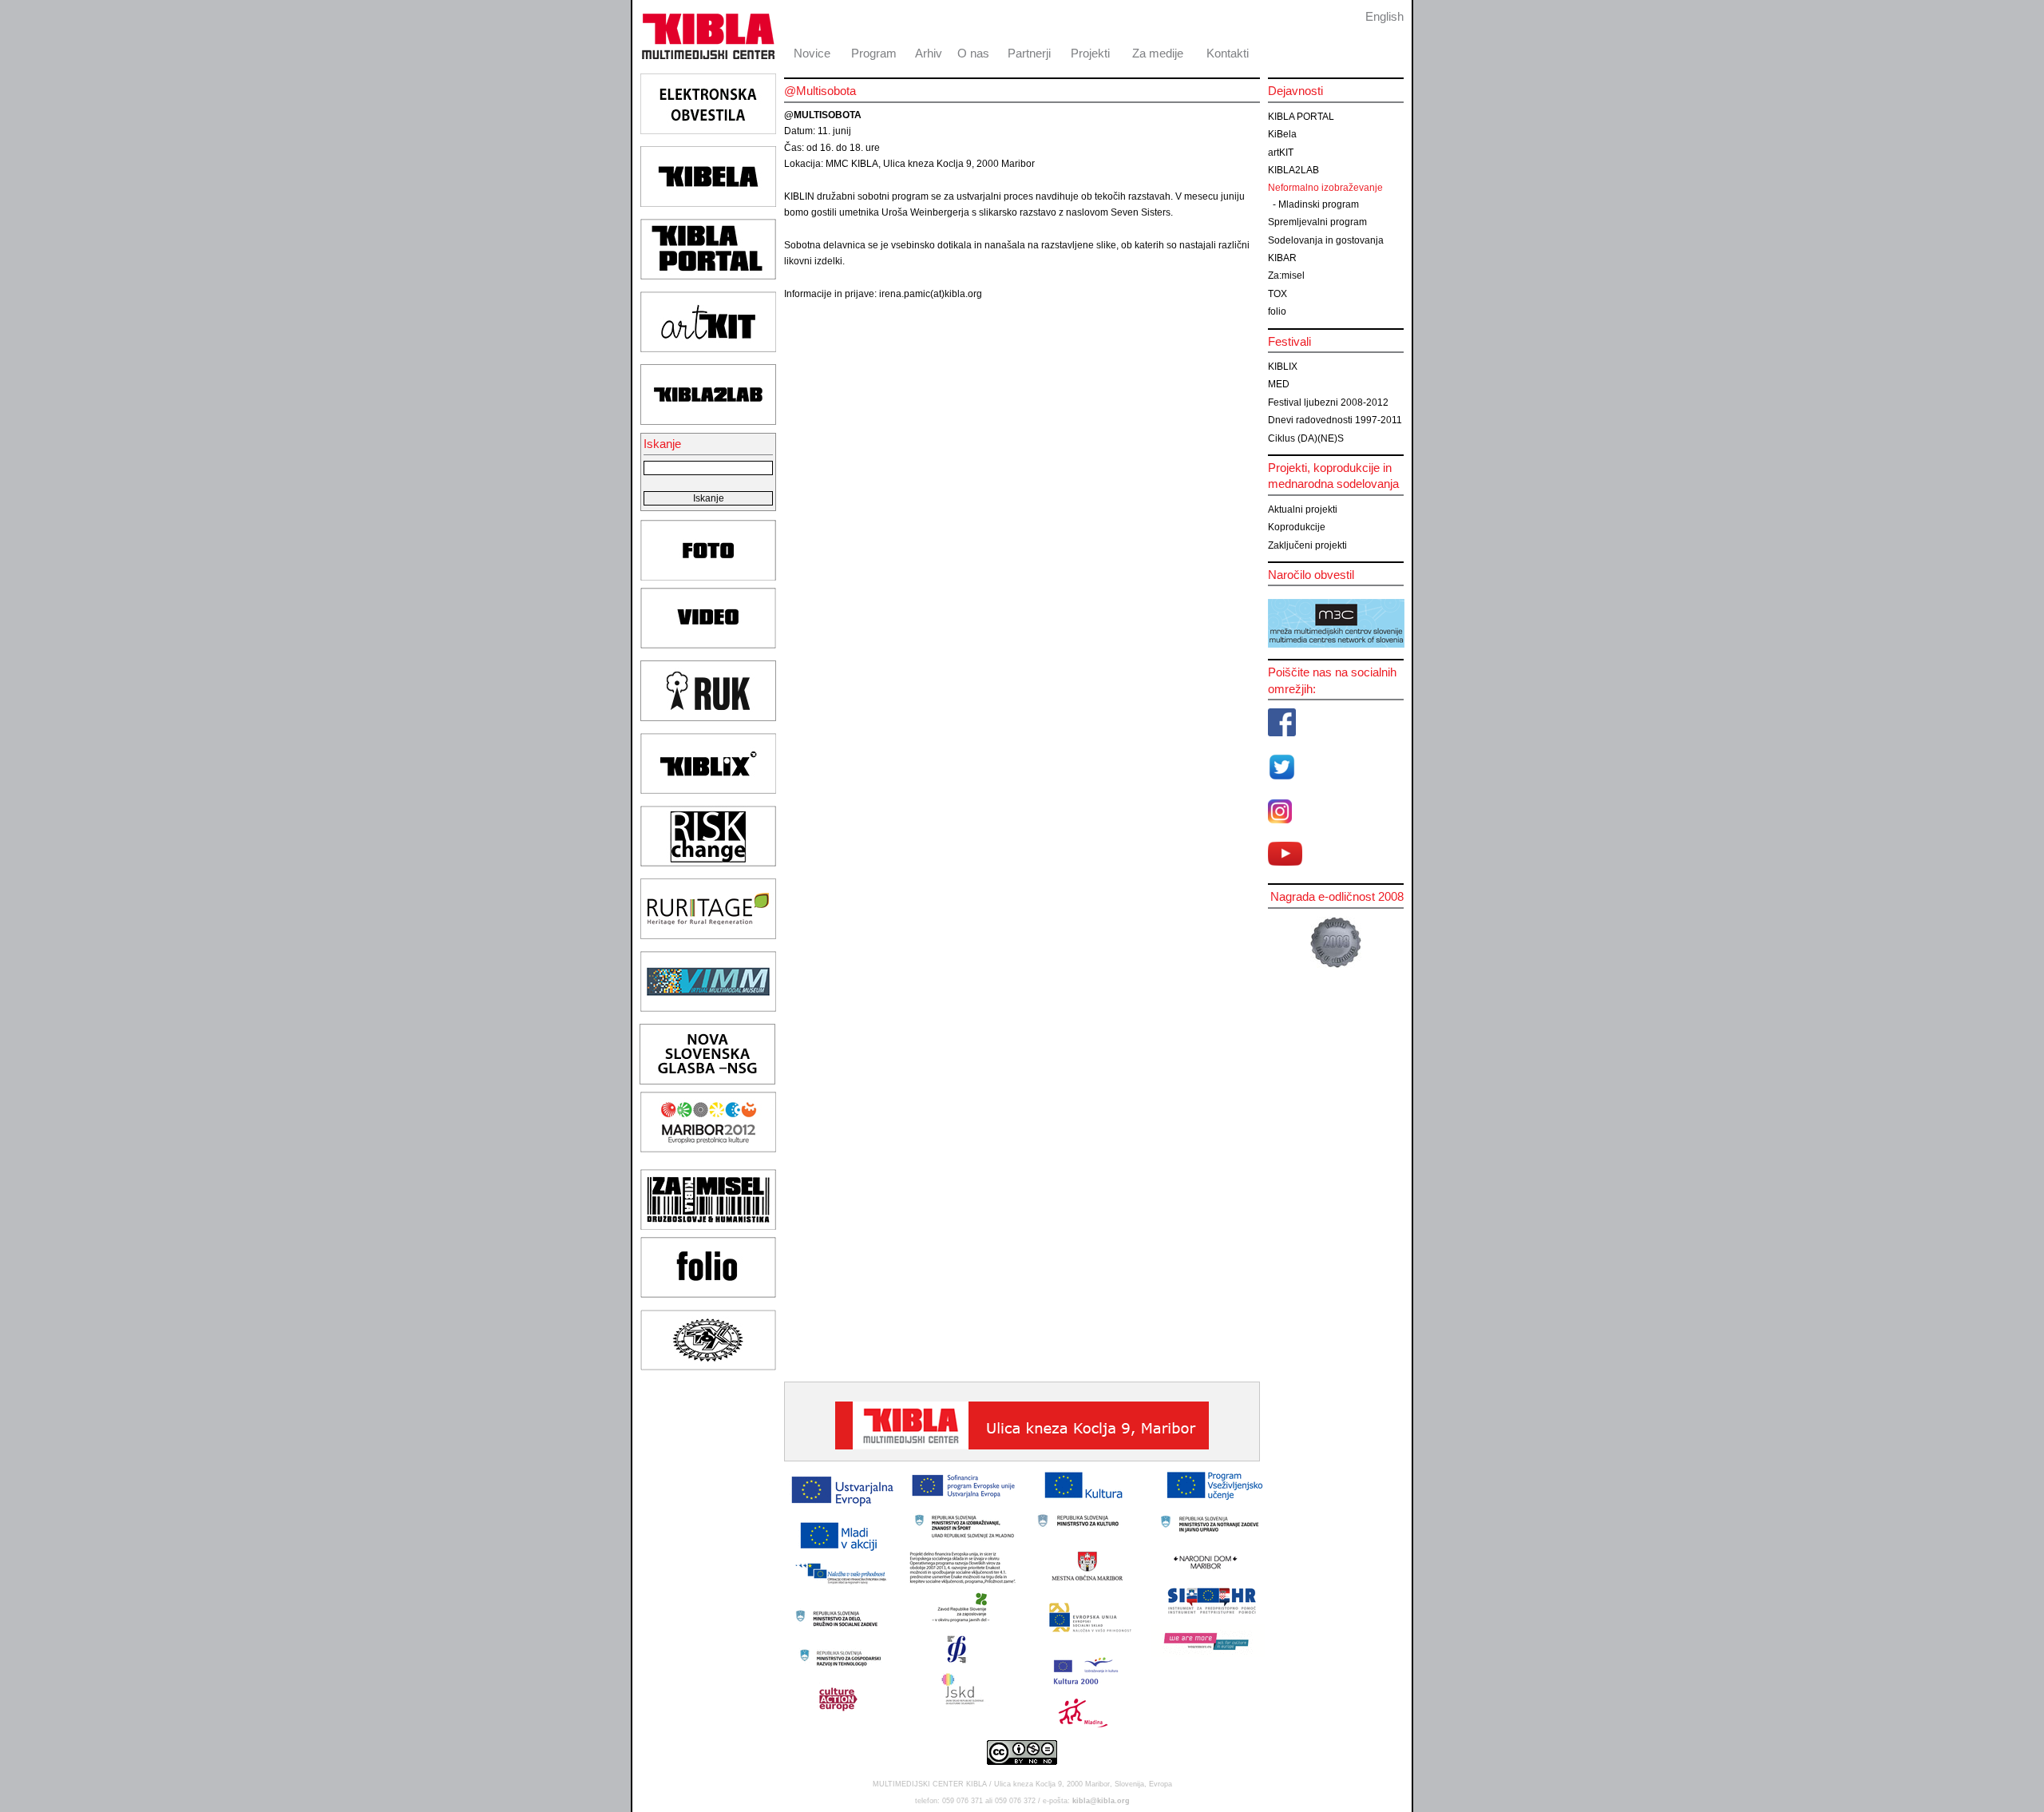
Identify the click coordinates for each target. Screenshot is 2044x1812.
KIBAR (1282, 258)
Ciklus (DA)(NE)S (1306, 438)
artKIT (1281, 153)
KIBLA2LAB (1293, 170)
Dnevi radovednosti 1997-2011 (1335, 420)
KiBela (1282, 134)
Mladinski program (1319, 204)
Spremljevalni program (1317, 222)
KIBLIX (1283, 367)
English (1384, 16)
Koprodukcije (1297, 527)
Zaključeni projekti (1307, 545)
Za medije (1158, 53)
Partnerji (1029, 53)
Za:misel (1286, 276)
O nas (973, 53)
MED (1279, 384)
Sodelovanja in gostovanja (1326, 240)
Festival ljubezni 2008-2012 (1328, 402)
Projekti (1090, 53)
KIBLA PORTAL (1301, 117)
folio (1277, 311)
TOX (1277, 294)
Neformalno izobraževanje (1325, 188)
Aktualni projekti (1303, 510)
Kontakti (1228, 53)
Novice (812, 53)
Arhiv (929, 53)
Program (874, 53)
